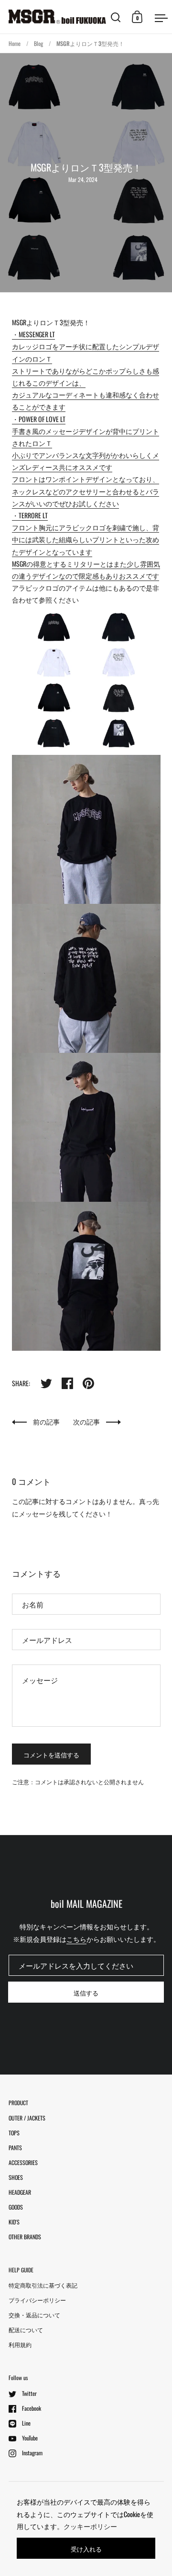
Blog (38, 43)
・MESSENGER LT (33, 334)
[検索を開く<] (116, 17)
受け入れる (86, 2549)
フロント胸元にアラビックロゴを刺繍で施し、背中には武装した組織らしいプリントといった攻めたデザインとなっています (86, 539)
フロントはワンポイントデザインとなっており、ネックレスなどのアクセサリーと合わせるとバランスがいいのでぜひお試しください (86, 491)
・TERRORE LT (30, 515)
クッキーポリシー (90, 2526)
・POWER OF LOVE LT (39, 419)
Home (15, 43)
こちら (76, 1939)
